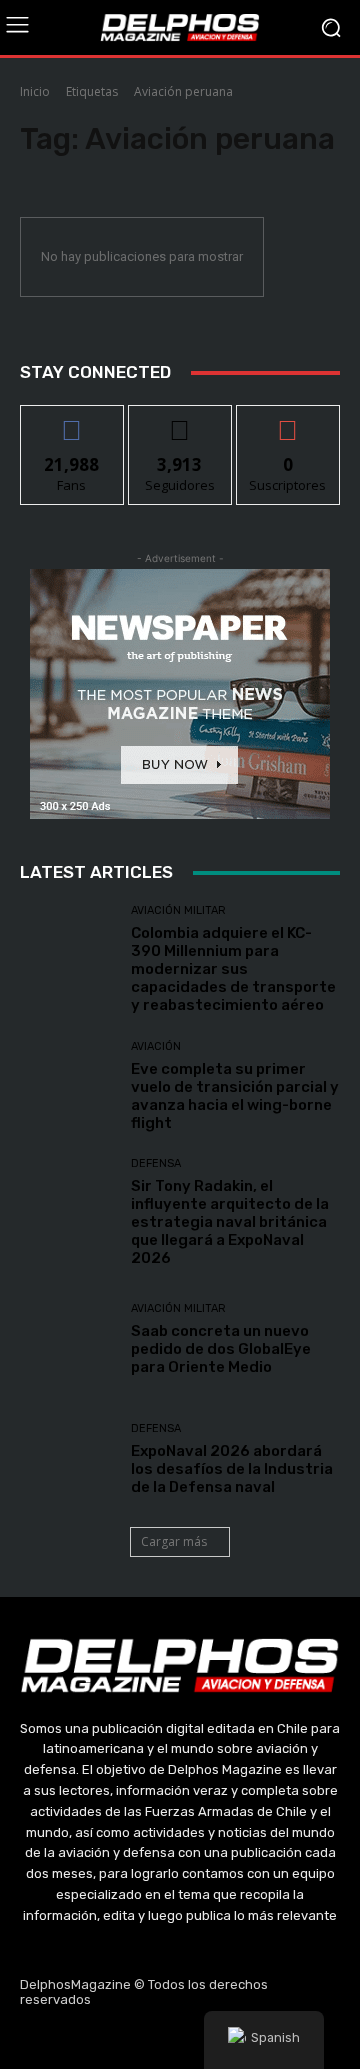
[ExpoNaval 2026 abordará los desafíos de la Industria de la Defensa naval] (68, 1459)
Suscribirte (288, 420)
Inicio (35, 91)
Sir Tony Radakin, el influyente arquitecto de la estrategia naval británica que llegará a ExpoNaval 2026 (230, 1222)
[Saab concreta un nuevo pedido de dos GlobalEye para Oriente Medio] (68, 1339)
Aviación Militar (178, 910)
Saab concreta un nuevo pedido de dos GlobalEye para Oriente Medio (221, 1349)
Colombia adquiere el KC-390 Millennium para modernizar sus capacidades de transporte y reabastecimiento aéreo (233, 969)
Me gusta (72, 420)
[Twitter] (180, 2040)
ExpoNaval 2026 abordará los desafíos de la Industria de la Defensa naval (232, 1469)
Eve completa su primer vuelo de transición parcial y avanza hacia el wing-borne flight (235, 1096)
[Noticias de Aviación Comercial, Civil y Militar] (180, 27)
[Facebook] (85, 2040)
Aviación (156, 1046)
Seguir (180, 420)
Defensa (156, 1163)
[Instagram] (133, 2040)
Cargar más (174, 1541)
